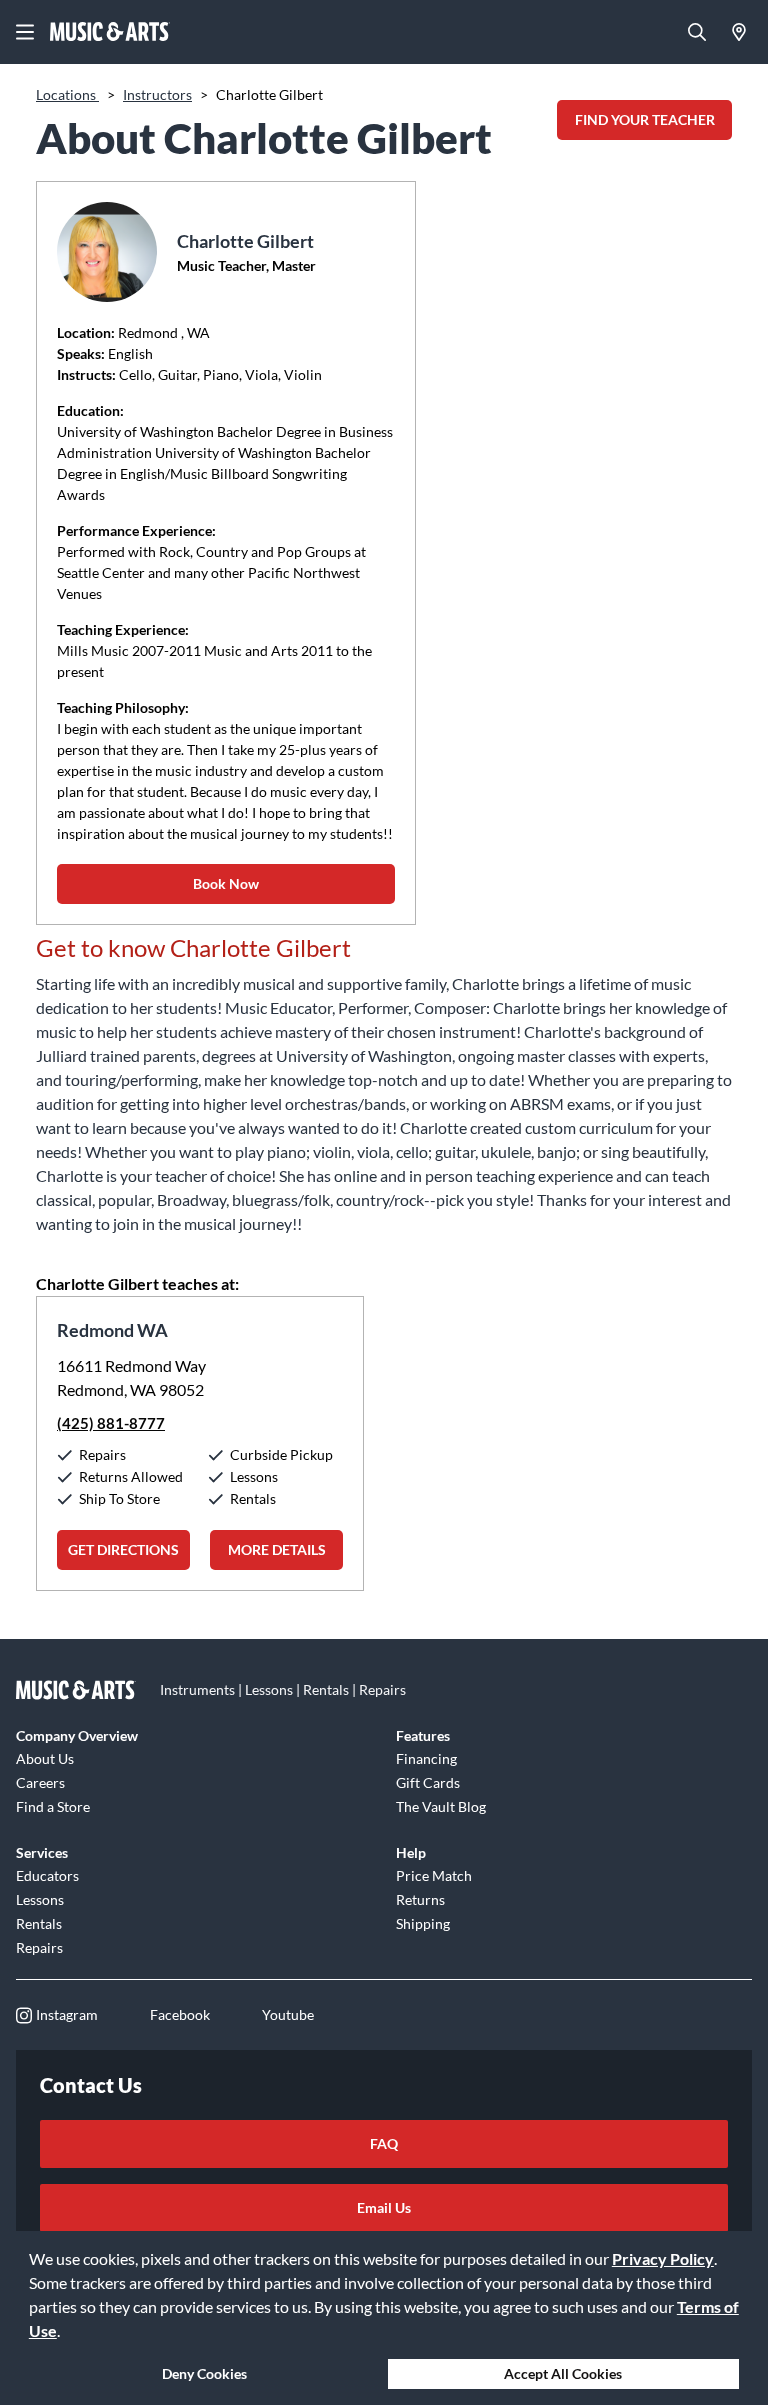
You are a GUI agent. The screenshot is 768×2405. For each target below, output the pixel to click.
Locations (67, 94)
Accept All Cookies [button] (563, 2373)
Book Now (226, 883)
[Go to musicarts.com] (110, 32)
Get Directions (123, 1549)
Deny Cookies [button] (204, 2373)
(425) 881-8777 (111, 1423)
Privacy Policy (663, 2258)
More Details (277, 1549)
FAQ (384, 2143)
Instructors (157, 94)
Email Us (384, 2207)
